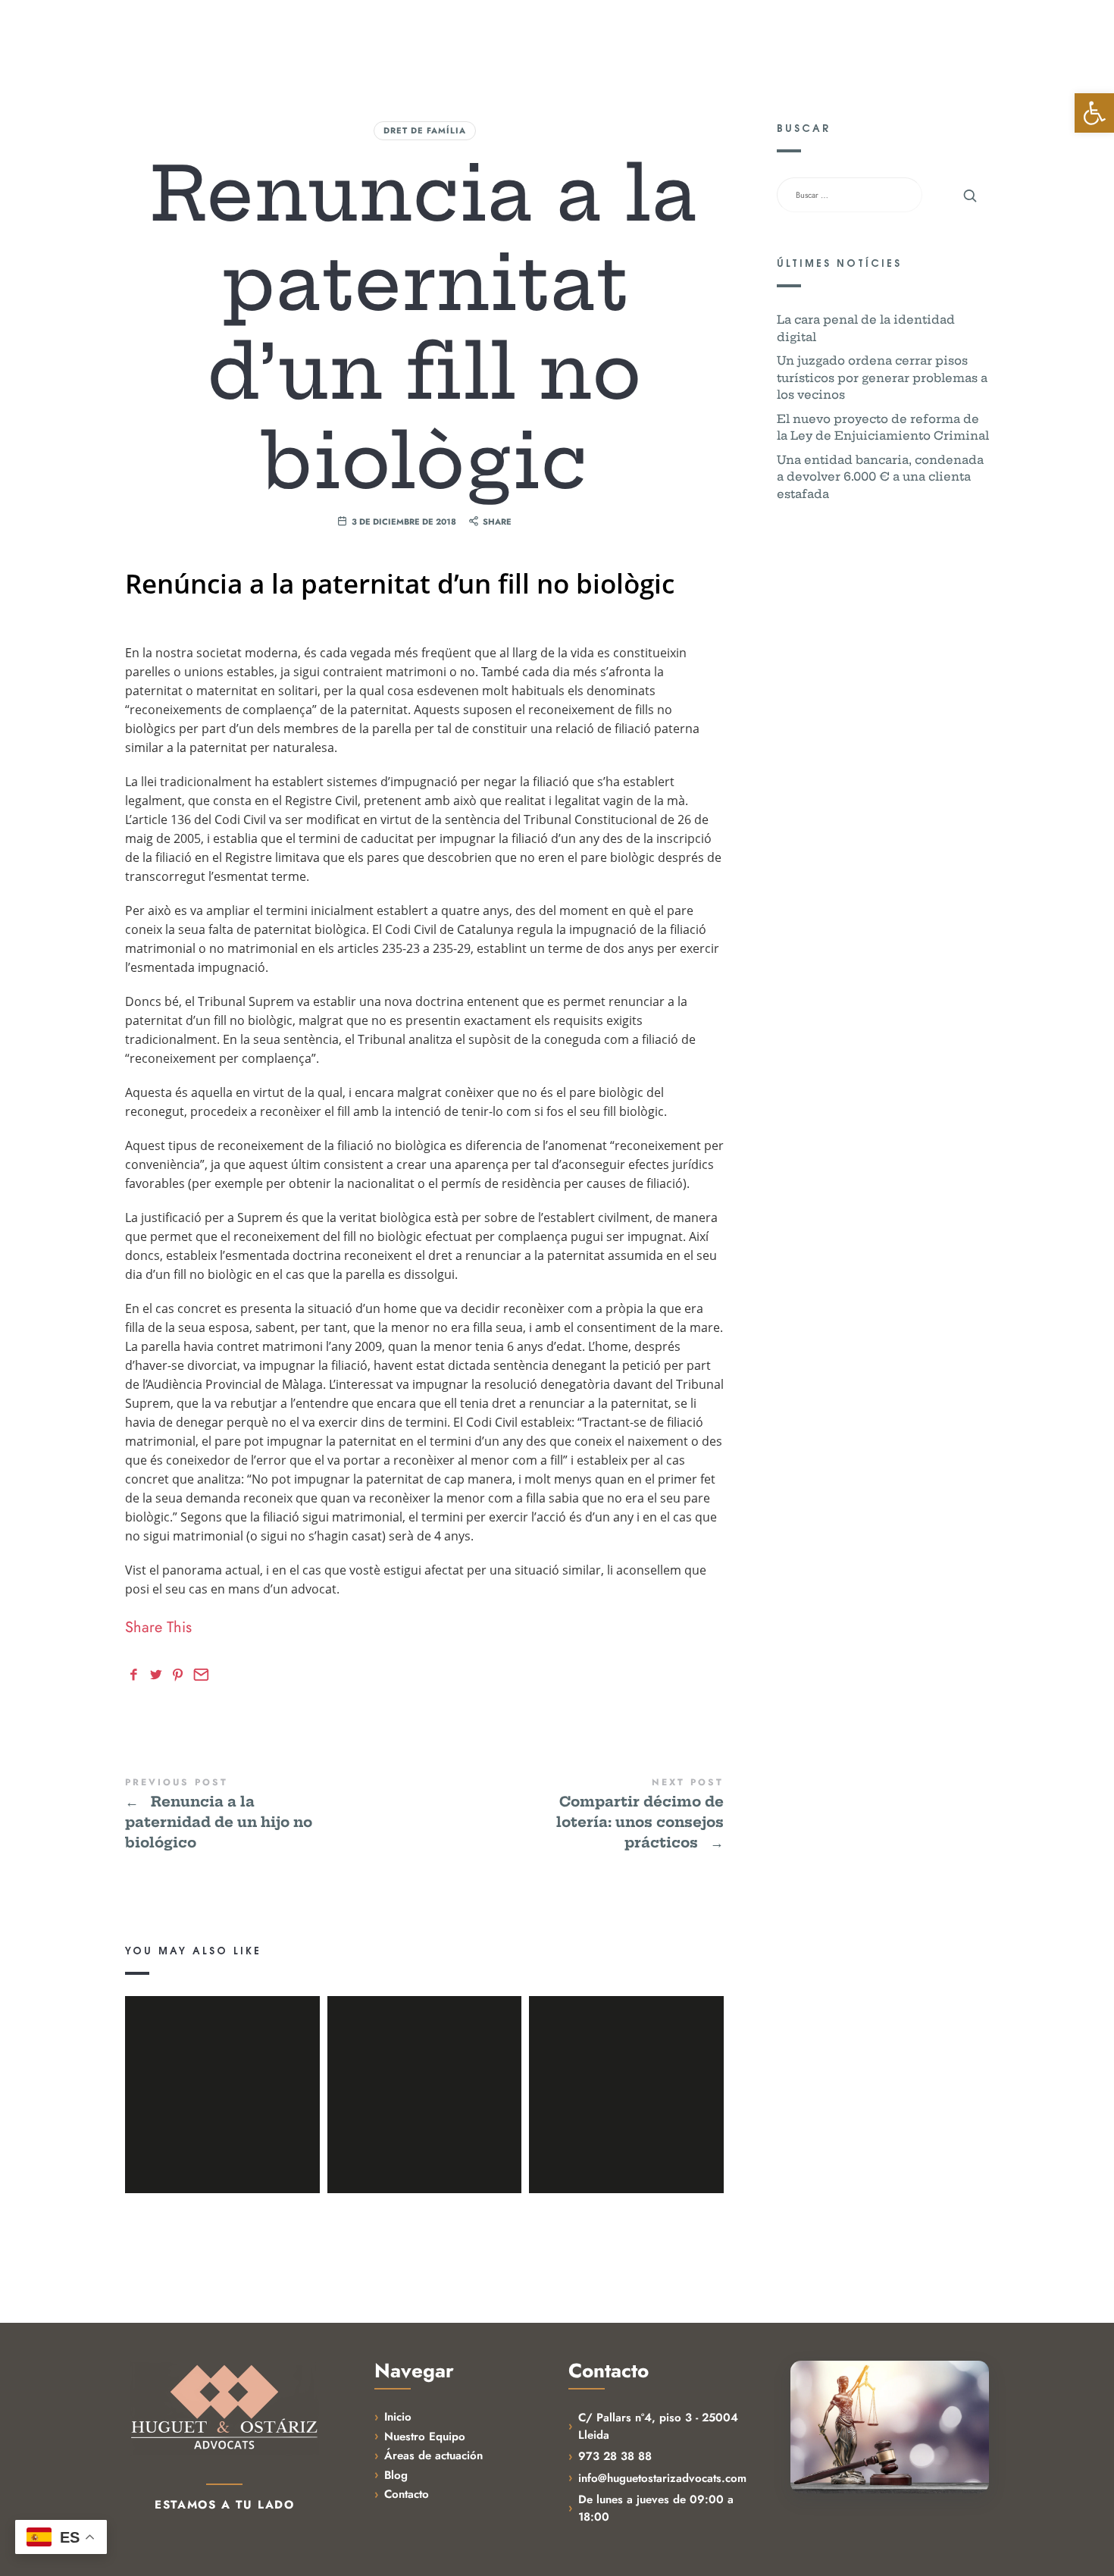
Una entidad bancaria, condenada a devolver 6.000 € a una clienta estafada (880, 477)
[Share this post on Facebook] (136, 1675)
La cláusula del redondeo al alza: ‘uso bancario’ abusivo (626, 2073)
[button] (1094, 113)
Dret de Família (425, 130)
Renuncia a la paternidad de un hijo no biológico (275, 1815)
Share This (158, 1628)
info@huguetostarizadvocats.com (662, 2478)
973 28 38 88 (615, 2456)
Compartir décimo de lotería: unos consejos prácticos (574, 1815)
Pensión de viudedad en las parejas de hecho (424, 2073)
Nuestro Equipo (599, 34)
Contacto (707, 34)
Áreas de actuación (433, 2455)
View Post (222, 2161)
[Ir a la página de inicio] (224, 2408)
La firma (402, 34)
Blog (662, 34)
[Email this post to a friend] (199, 1675)
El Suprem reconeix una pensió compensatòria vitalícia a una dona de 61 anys (222, 2073)
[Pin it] (180, 1675)
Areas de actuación (489, 34)
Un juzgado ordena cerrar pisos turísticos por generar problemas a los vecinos (882, 378)
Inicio (398, 2417)
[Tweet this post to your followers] (158, 1675)
